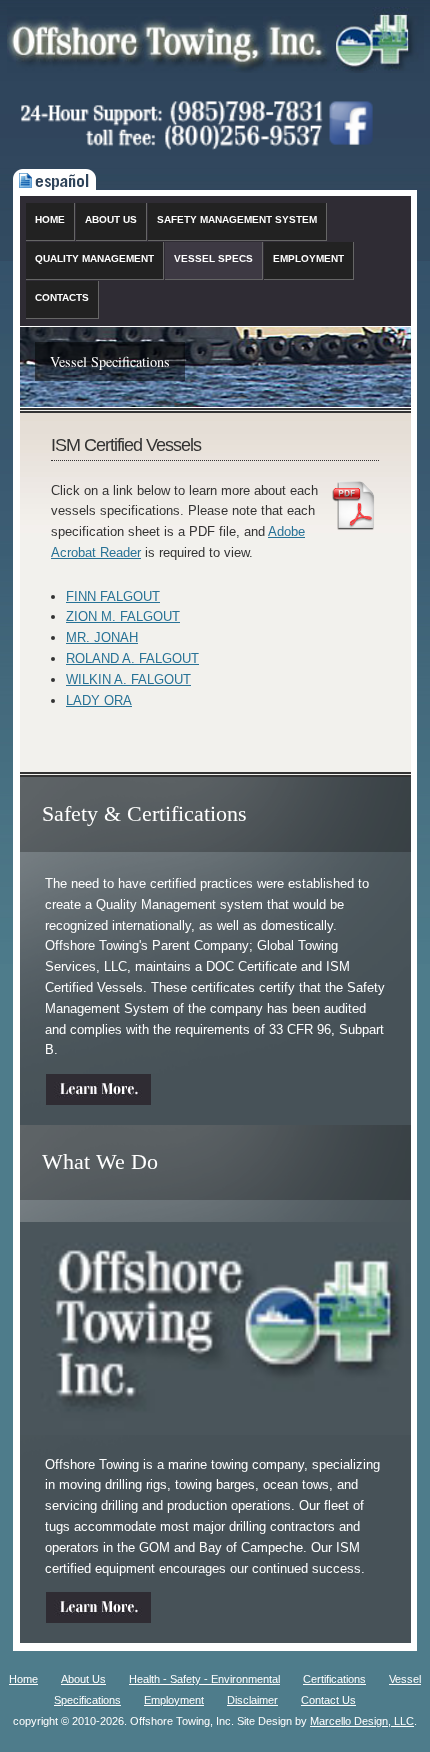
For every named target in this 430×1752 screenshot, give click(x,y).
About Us (111, 219)
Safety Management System (237, 219)
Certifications (334, 1679)
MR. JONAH (102, 637)
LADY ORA (99, 700)
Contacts (62, 297)
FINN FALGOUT (113, 596)
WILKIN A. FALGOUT (128, 679)
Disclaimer (252, 1700)
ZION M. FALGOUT (123, 616)
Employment (308, 258)
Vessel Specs (213, 258)
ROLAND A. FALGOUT (132, 658)
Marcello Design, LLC (362, 1721)
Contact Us (328, 1700)
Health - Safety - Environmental (204, 1679)
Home (50, 219)
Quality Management (94, 258)
